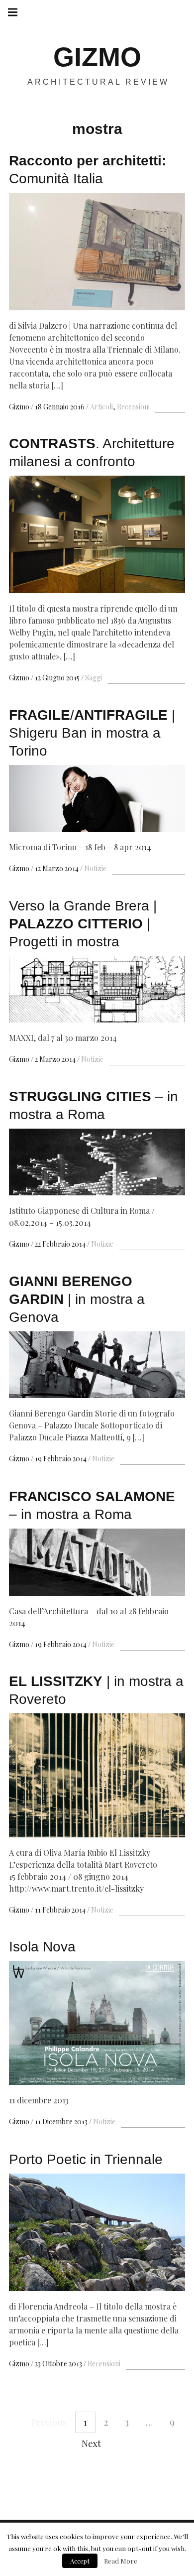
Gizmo (20, 407)
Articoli (101, 407)
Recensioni (133, 407)
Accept (80, 2561)
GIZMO (97, 57)
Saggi (94, 678)
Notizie (95, 868)
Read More (121, 2561)
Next (91, 2444)
